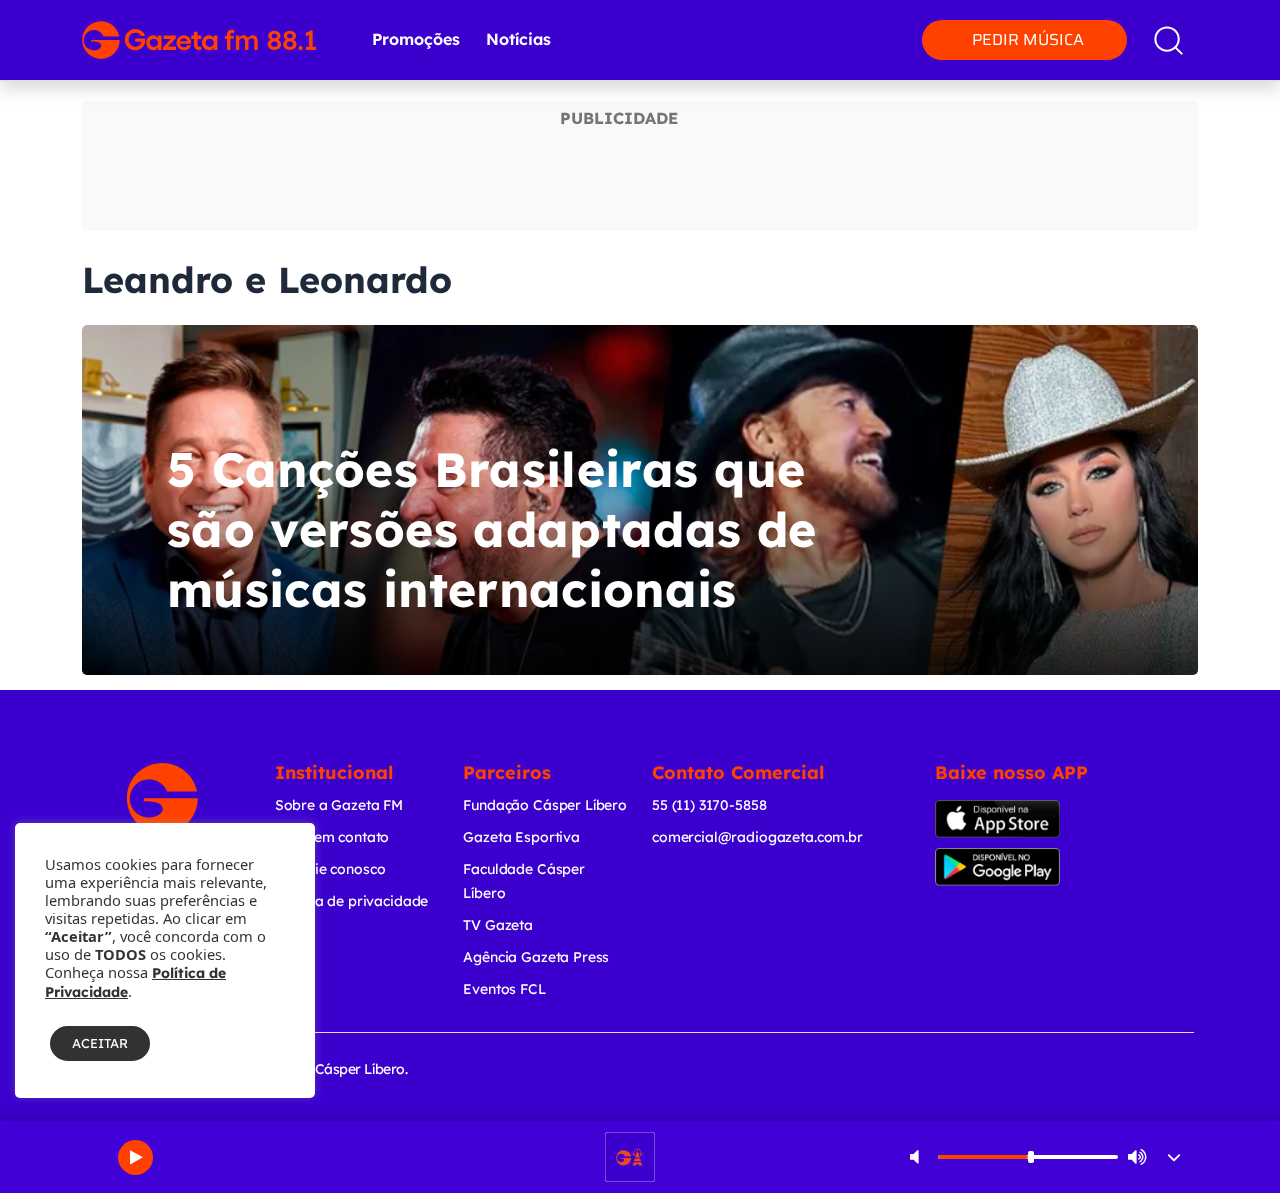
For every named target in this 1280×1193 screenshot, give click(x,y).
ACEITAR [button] (100, 1043)
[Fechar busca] (1222, 20)
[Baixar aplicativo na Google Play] (1017, 867)
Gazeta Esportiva (521, 837)
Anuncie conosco (330, 869)
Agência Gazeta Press (536, 957)
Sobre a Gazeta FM (339, 805)
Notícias (518, 39)
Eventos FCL (504, 989)
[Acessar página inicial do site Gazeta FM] (199, 40)
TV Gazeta (498, 925)
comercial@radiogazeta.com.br (757, 837)
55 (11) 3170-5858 (709, 805)
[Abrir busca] (1168, 40)
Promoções (416, 39)
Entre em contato (332, 837)
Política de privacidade (352, 901)
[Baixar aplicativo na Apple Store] (1013, 819)
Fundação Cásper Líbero (545, 805)
